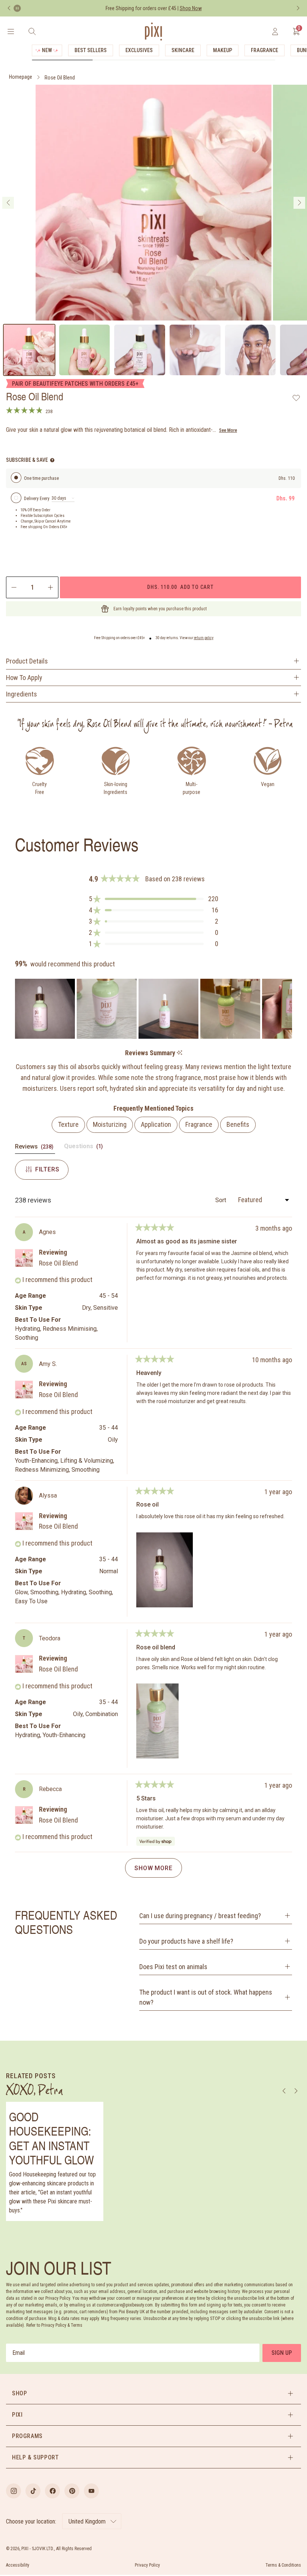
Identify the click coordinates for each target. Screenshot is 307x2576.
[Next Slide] (286, 1009)
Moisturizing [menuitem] (110, 1124)
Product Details (27, 661)
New (47, 50)
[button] (153, 899)
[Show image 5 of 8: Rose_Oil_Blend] (250, 350)
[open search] (32, 31)
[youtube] (91, 2491)
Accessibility (18, 2565)
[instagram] (13, 2491)
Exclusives (139, 50)
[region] (153, 1009)
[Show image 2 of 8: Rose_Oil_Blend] (85, 350)
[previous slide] (8, 203)
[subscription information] (52, 460)
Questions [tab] (84, 1148)
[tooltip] (180, 1053)
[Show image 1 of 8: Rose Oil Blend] (29, 350)
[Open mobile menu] (11, 31)
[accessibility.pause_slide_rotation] (17, 8)
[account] (275, 31)
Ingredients (22, 694)
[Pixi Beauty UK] (153, 31)
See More (228, 430)
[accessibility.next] (298, 8)
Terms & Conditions (283, 2565)
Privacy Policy (147, 2565)
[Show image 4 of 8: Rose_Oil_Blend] (195, 350)
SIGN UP (282, 2353)
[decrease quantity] (13, 587)
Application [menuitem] (156, 1124)
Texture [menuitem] (68, 1124)
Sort (221, 1200)
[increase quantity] (51, 587)
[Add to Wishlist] (296, 398)
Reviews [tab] (35, 1148)
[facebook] (52, 2491)
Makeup (223, 50)
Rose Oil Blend (60, 78)
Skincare (183, 50)
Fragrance (265, 50)
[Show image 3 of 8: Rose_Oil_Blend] (140, 350)
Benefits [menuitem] (238, 1124)
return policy (204, 638)
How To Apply (24, 678)
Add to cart (180, 587)
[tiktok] (33, 2491)
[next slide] (299, 203)
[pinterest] (72, 2491)
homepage (21, 77)
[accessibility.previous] (9, 8)
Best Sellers (91, 50)
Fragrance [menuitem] (199, 1124)
